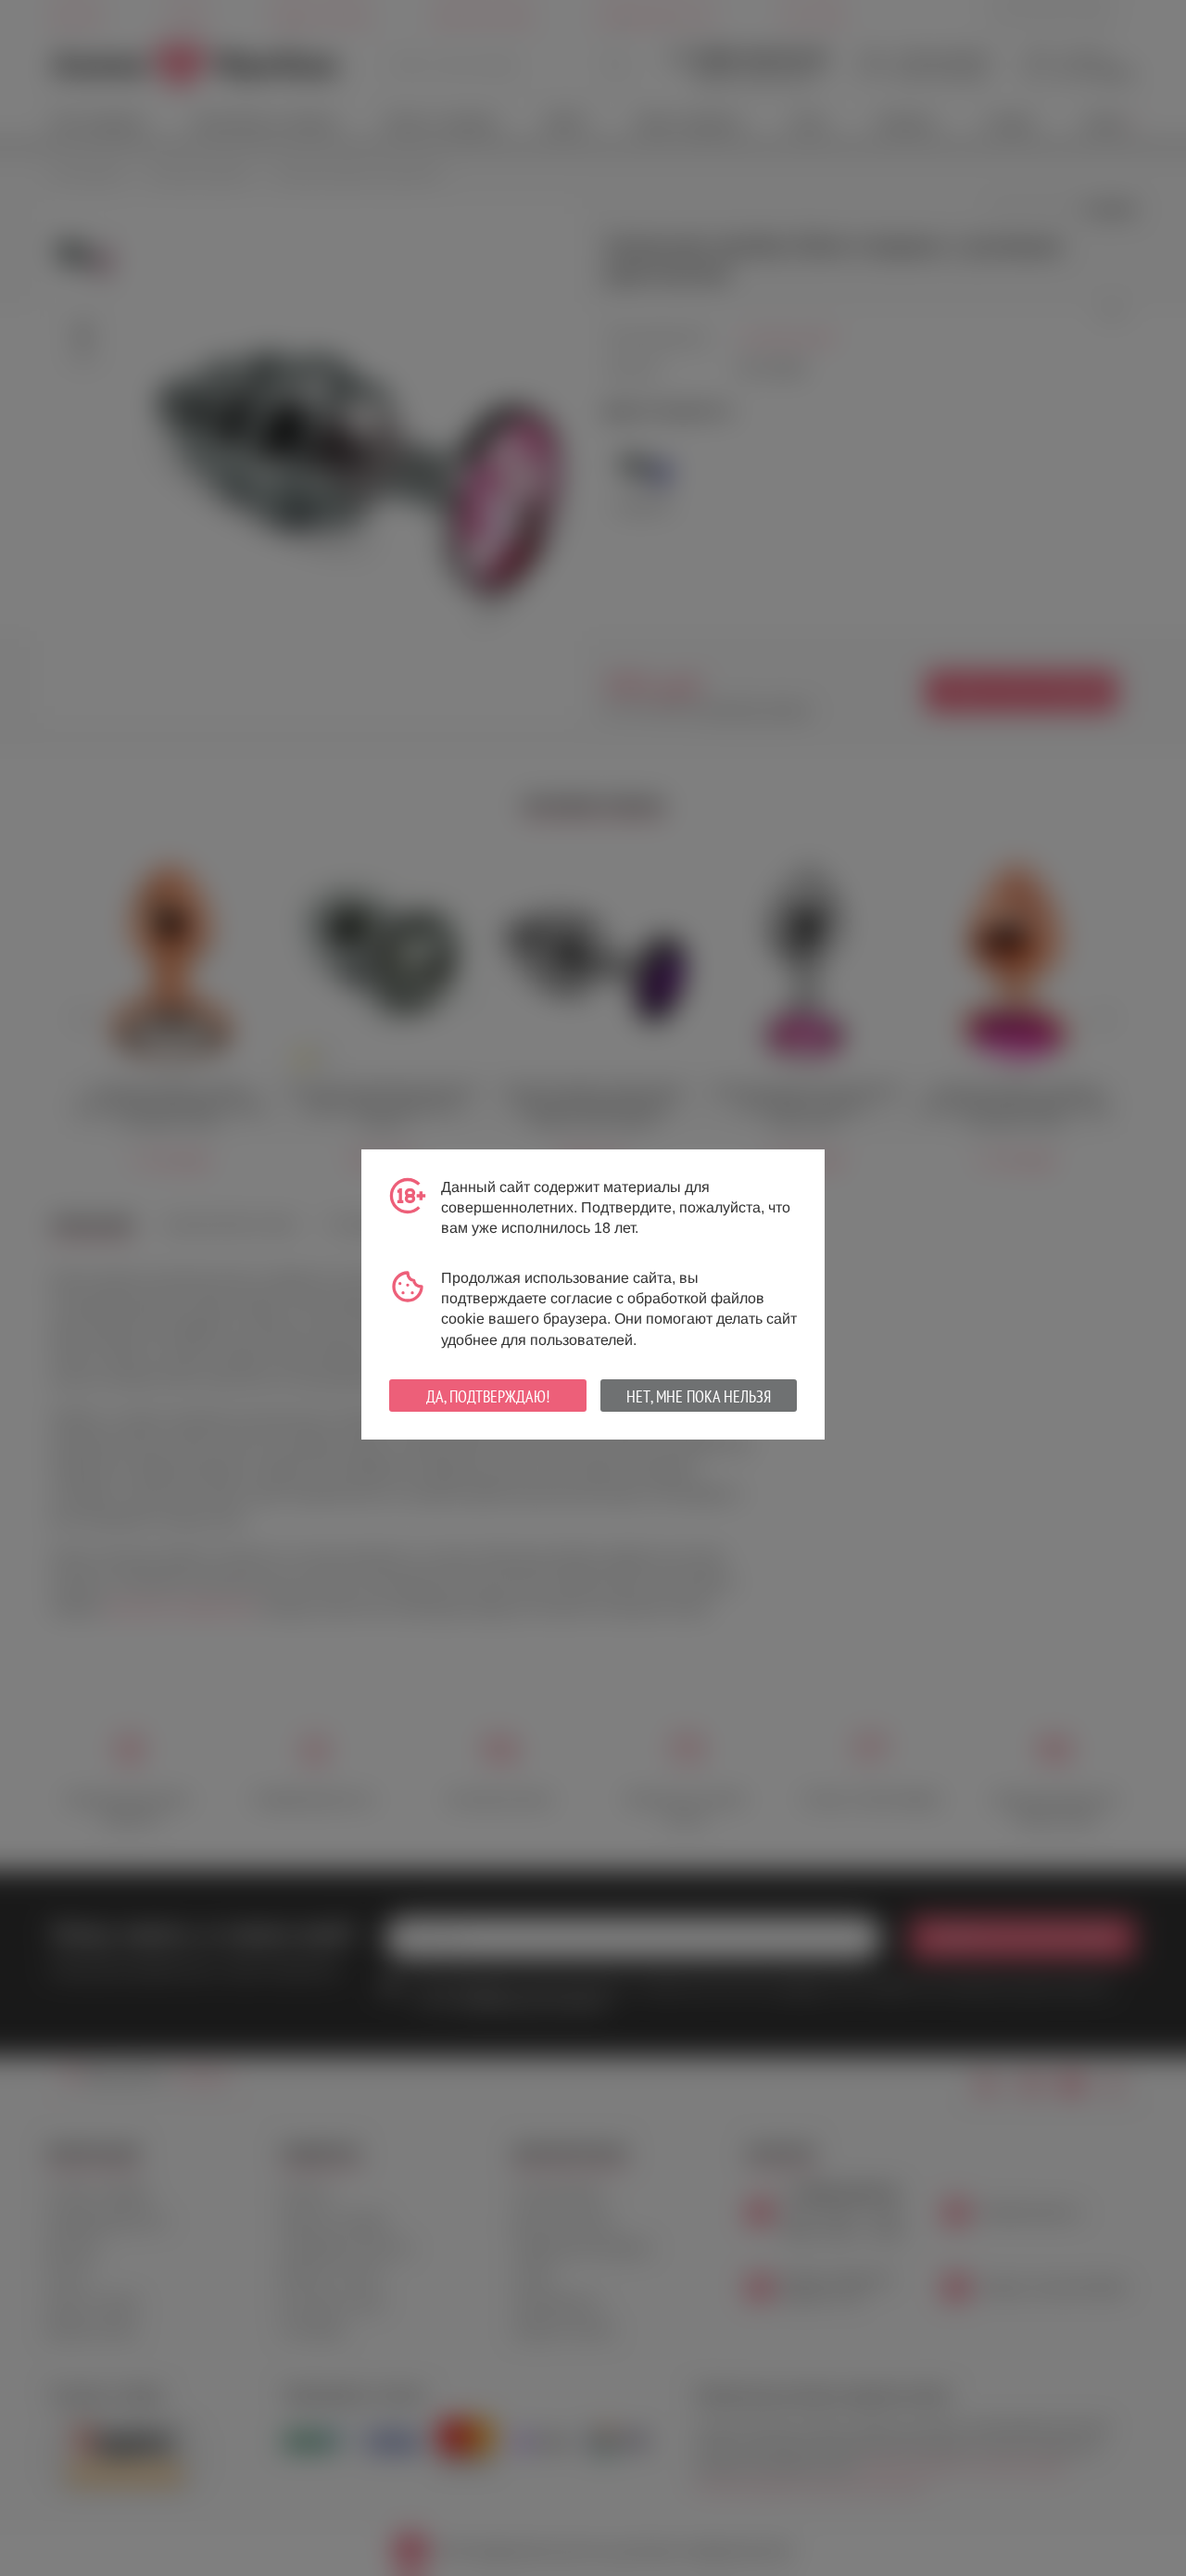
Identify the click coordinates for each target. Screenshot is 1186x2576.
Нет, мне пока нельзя (699, 1396)
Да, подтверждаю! (488, 1396)
